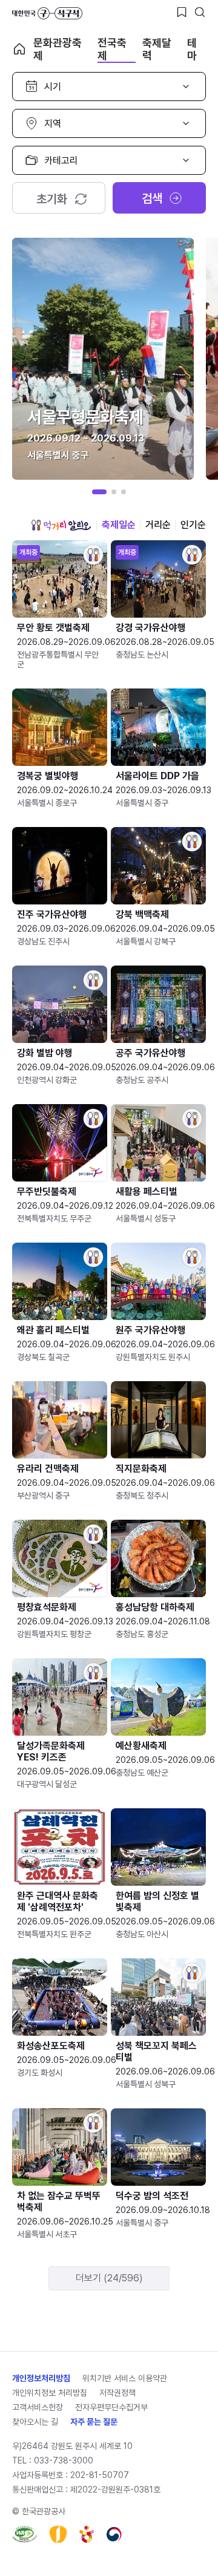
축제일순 (119, 525)
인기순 (193, 525)
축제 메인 (19, 49)
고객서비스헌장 (38, 2407)
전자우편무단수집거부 (111, 2407)
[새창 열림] (25, 2534)
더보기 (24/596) (109, 2278)
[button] (99, 492)
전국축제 (112, 49)
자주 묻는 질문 (94, 2422)
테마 (192, 49)
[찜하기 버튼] (182, 12)
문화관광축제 (58, 49)
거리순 (158, 525)
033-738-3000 (64, 2460)
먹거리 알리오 (61, 525)
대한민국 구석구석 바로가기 (47, 13)
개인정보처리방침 (41, 2378)
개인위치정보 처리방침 (50, 2393)
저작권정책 (117, 2393)
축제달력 (157, 49)
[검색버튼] (200, 12)
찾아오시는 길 (35, 2422)
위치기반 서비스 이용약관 (125, 2378)
